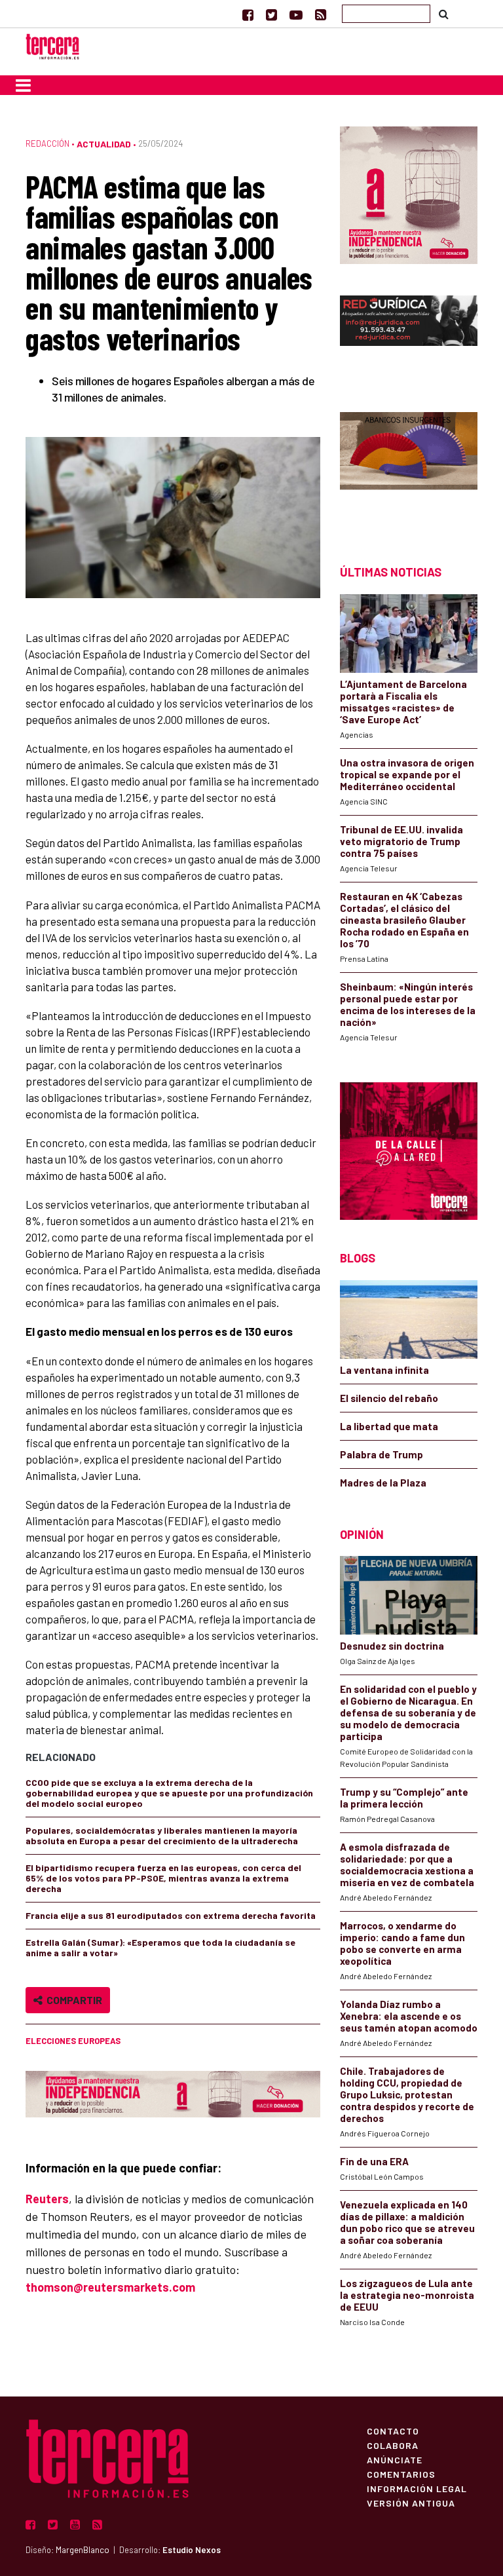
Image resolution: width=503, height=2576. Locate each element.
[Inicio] (52, 45)
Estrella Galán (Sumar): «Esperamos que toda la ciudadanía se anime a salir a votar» (160, 1947)
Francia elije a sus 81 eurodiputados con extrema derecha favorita (171, 1915)
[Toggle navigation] (23, 85)
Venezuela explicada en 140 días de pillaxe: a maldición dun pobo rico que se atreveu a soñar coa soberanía (407, 2222)
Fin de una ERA (374, 2161)
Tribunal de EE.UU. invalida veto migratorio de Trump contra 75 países (401, 841)
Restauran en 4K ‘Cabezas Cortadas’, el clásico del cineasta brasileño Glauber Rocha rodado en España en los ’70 (404, 920)
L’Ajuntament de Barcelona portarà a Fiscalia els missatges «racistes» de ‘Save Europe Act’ (403, 702)
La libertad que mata (389, 1426)
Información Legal (417, 2488)
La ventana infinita (384, 1370)
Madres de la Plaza (383, 1483)
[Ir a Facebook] (248, 14)
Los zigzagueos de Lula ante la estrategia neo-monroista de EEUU (407, 2295)
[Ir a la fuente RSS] (321, 14)
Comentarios (401, 2474)
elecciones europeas (73, 2041)
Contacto (393, 2431)
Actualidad (104, 144)
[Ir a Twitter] (271, 14)
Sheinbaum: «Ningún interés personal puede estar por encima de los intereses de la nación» (408, 1004)
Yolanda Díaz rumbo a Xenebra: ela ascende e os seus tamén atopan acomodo (409, 2016)
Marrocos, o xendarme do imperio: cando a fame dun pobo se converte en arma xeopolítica (402, 1943)
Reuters (47, 2199)
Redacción (47, 143)
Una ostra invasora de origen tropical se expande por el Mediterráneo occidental (407, 774)
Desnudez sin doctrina (392, 1646)
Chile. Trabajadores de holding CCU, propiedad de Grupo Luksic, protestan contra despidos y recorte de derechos (407, 2094)
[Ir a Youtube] (296, 14)
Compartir (72, 2000)
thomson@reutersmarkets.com (110, 2287)
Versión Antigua (411, 2503)
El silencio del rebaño (389, 1398)
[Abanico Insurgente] (409, 465)
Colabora (393, 2445)
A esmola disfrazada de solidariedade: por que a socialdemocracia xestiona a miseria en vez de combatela (407, 1865)
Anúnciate (395, 2459)
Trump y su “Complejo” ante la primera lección (404, 1798)
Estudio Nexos (192, 2550)
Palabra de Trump (382, 1454)
